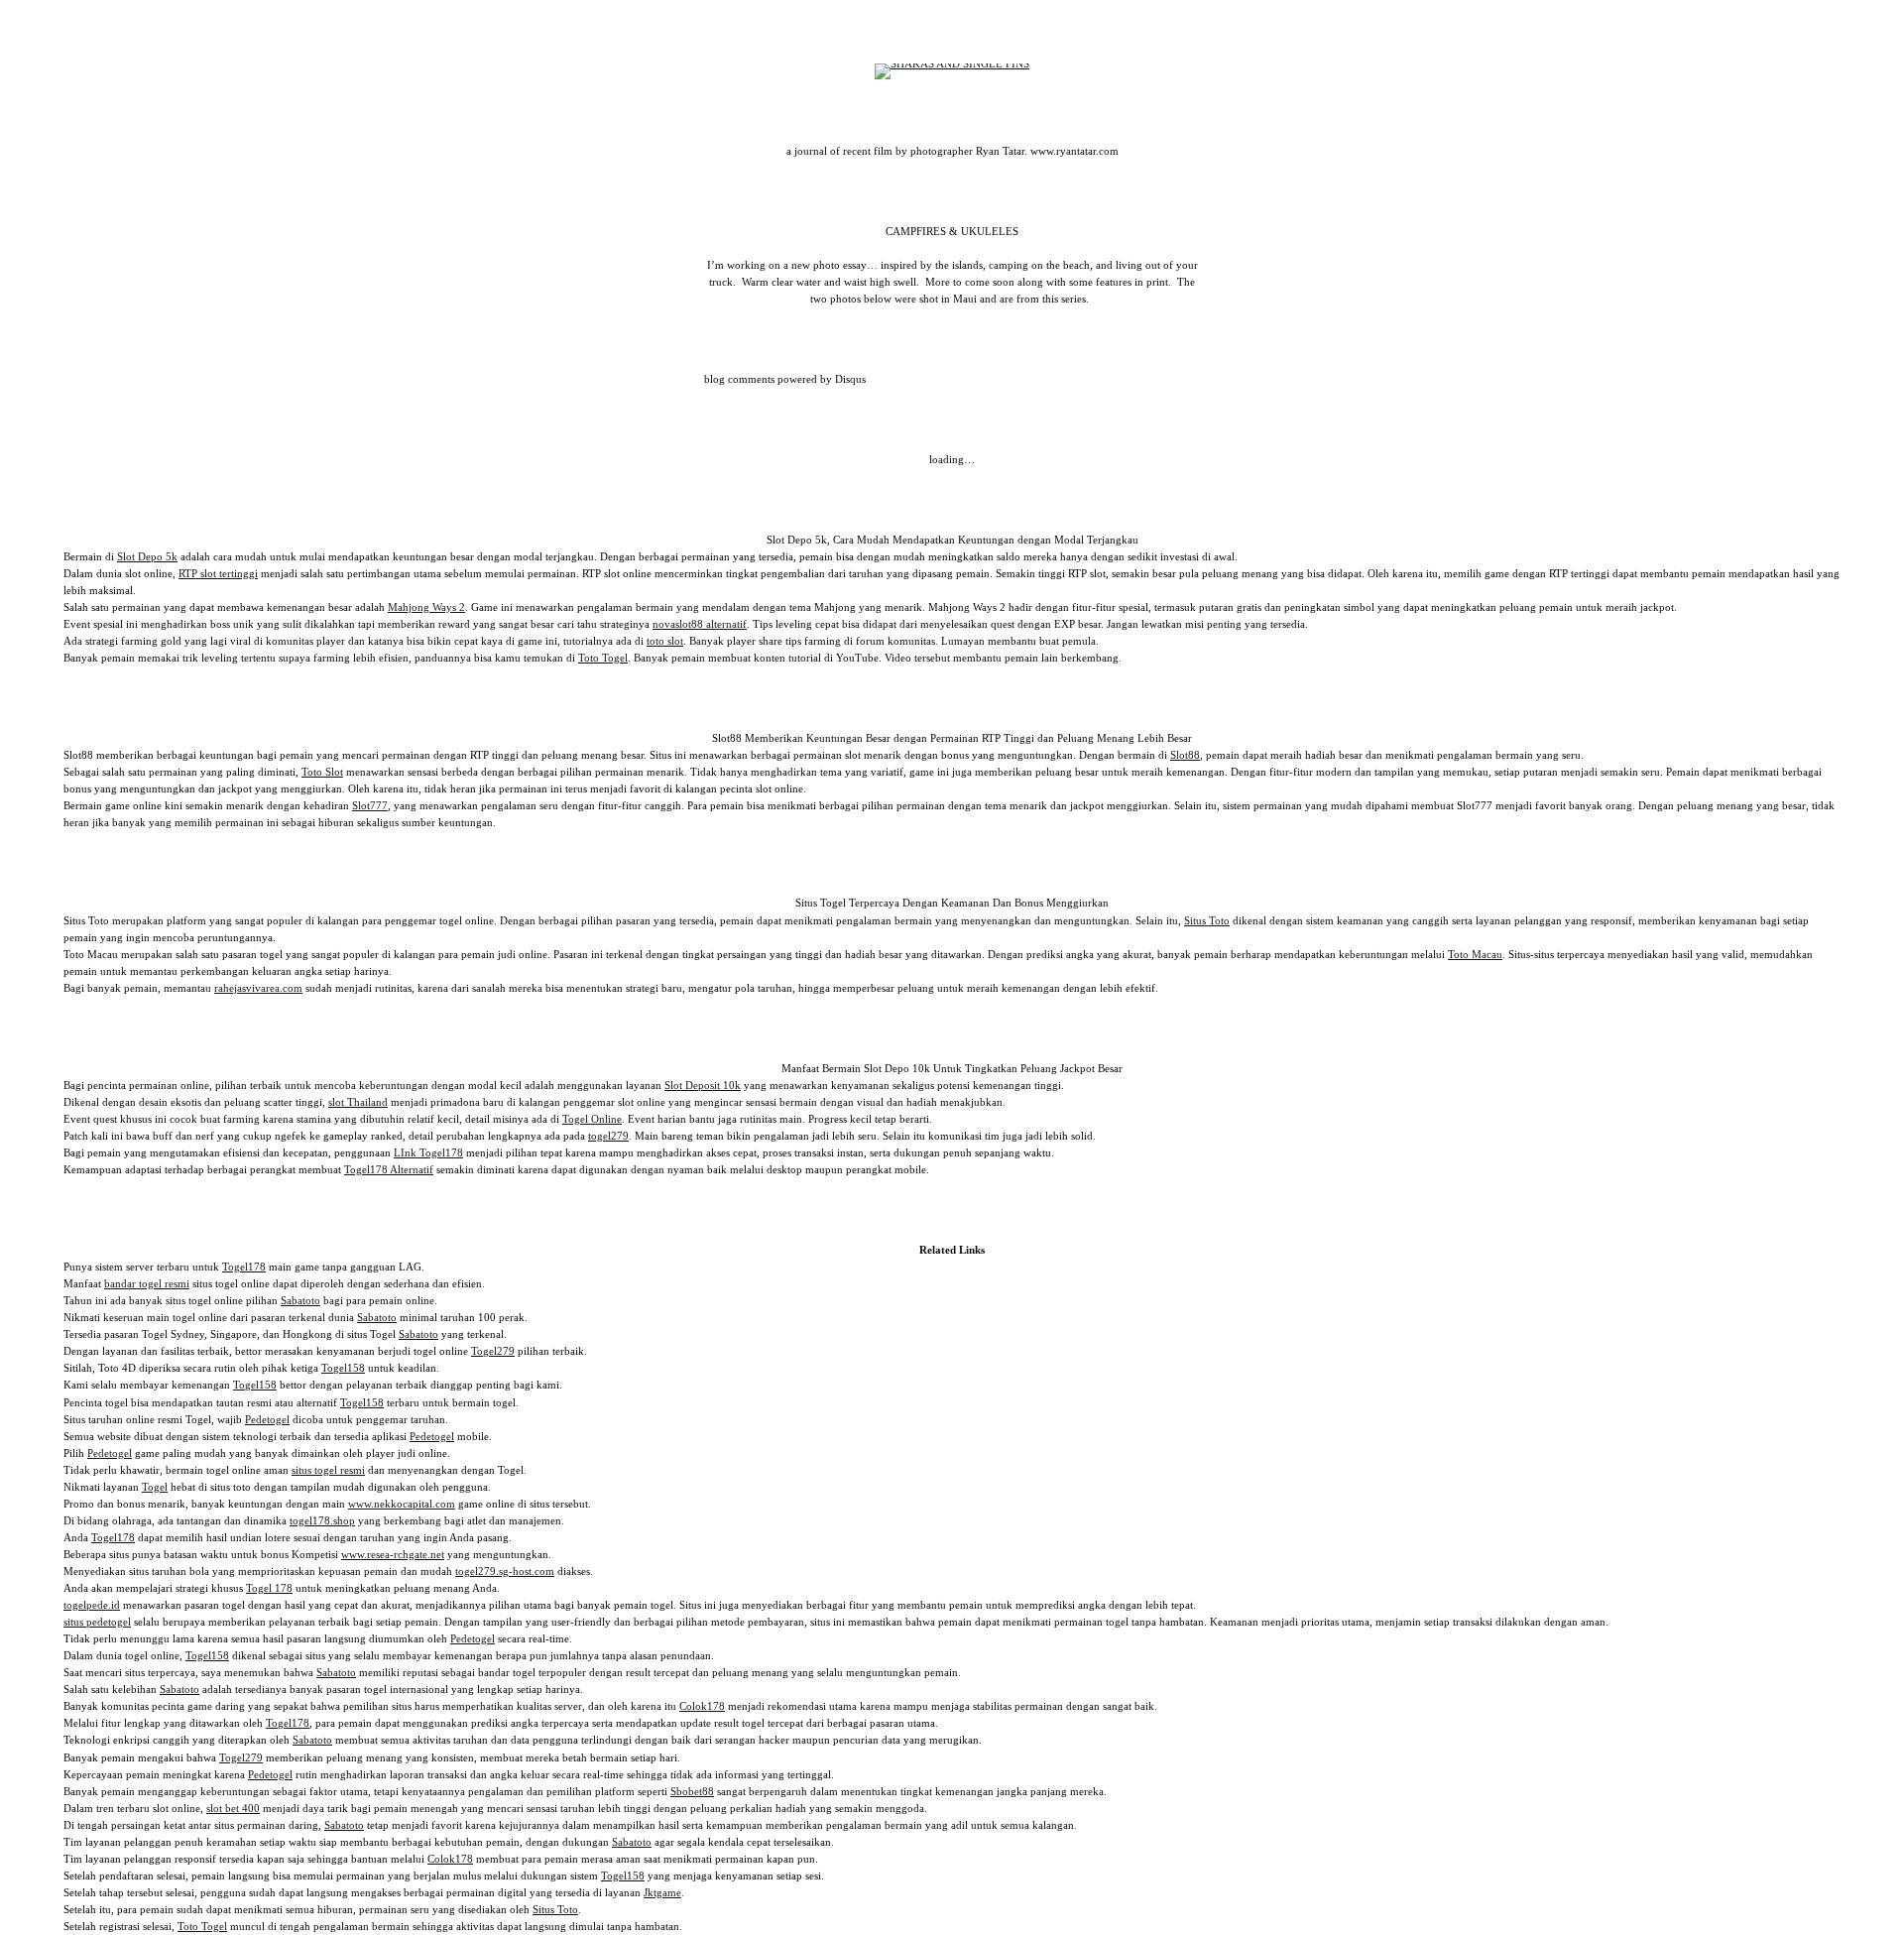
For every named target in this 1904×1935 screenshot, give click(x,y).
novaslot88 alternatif (700, 624)
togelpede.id (92, 1605)
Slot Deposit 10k (703, 1085)
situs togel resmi (328, 1470)
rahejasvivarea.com (258, 988)
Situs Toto (1207, 920)
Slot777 (370, 805)
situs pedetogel (97, 1622)
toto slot (665, 641)
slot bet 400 (233, 1808)
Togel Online (592, 1119)
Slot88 (1185, 755)
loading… (952, 459)
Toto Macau (1475, 954)
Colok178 (702, 1706)
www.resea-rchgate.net (393, 1554)
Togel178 (244, 1267)
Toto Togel (603, 658)
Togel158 (343, 1368)
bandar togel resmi (147, 1283)
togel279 (608, 1136)
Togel (155, 1487)
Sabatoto (300, 1300)
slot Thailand (358, 1102)
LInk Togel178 (428, 1152)
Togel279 (493, 1351)
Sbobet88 (692, 1791)
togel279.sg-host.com (505, 1571)
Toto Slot (322, 772)
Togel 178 (269, 1588)
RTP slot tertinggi (218, 573)
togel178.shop (322, 1520)
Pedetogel (267, 1419)
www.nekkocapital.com (402, 1504)
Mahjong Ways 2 (426, 607)
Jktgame (662, 1892)
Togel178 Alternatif (389, 1169)
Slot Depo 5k (147, 556)
